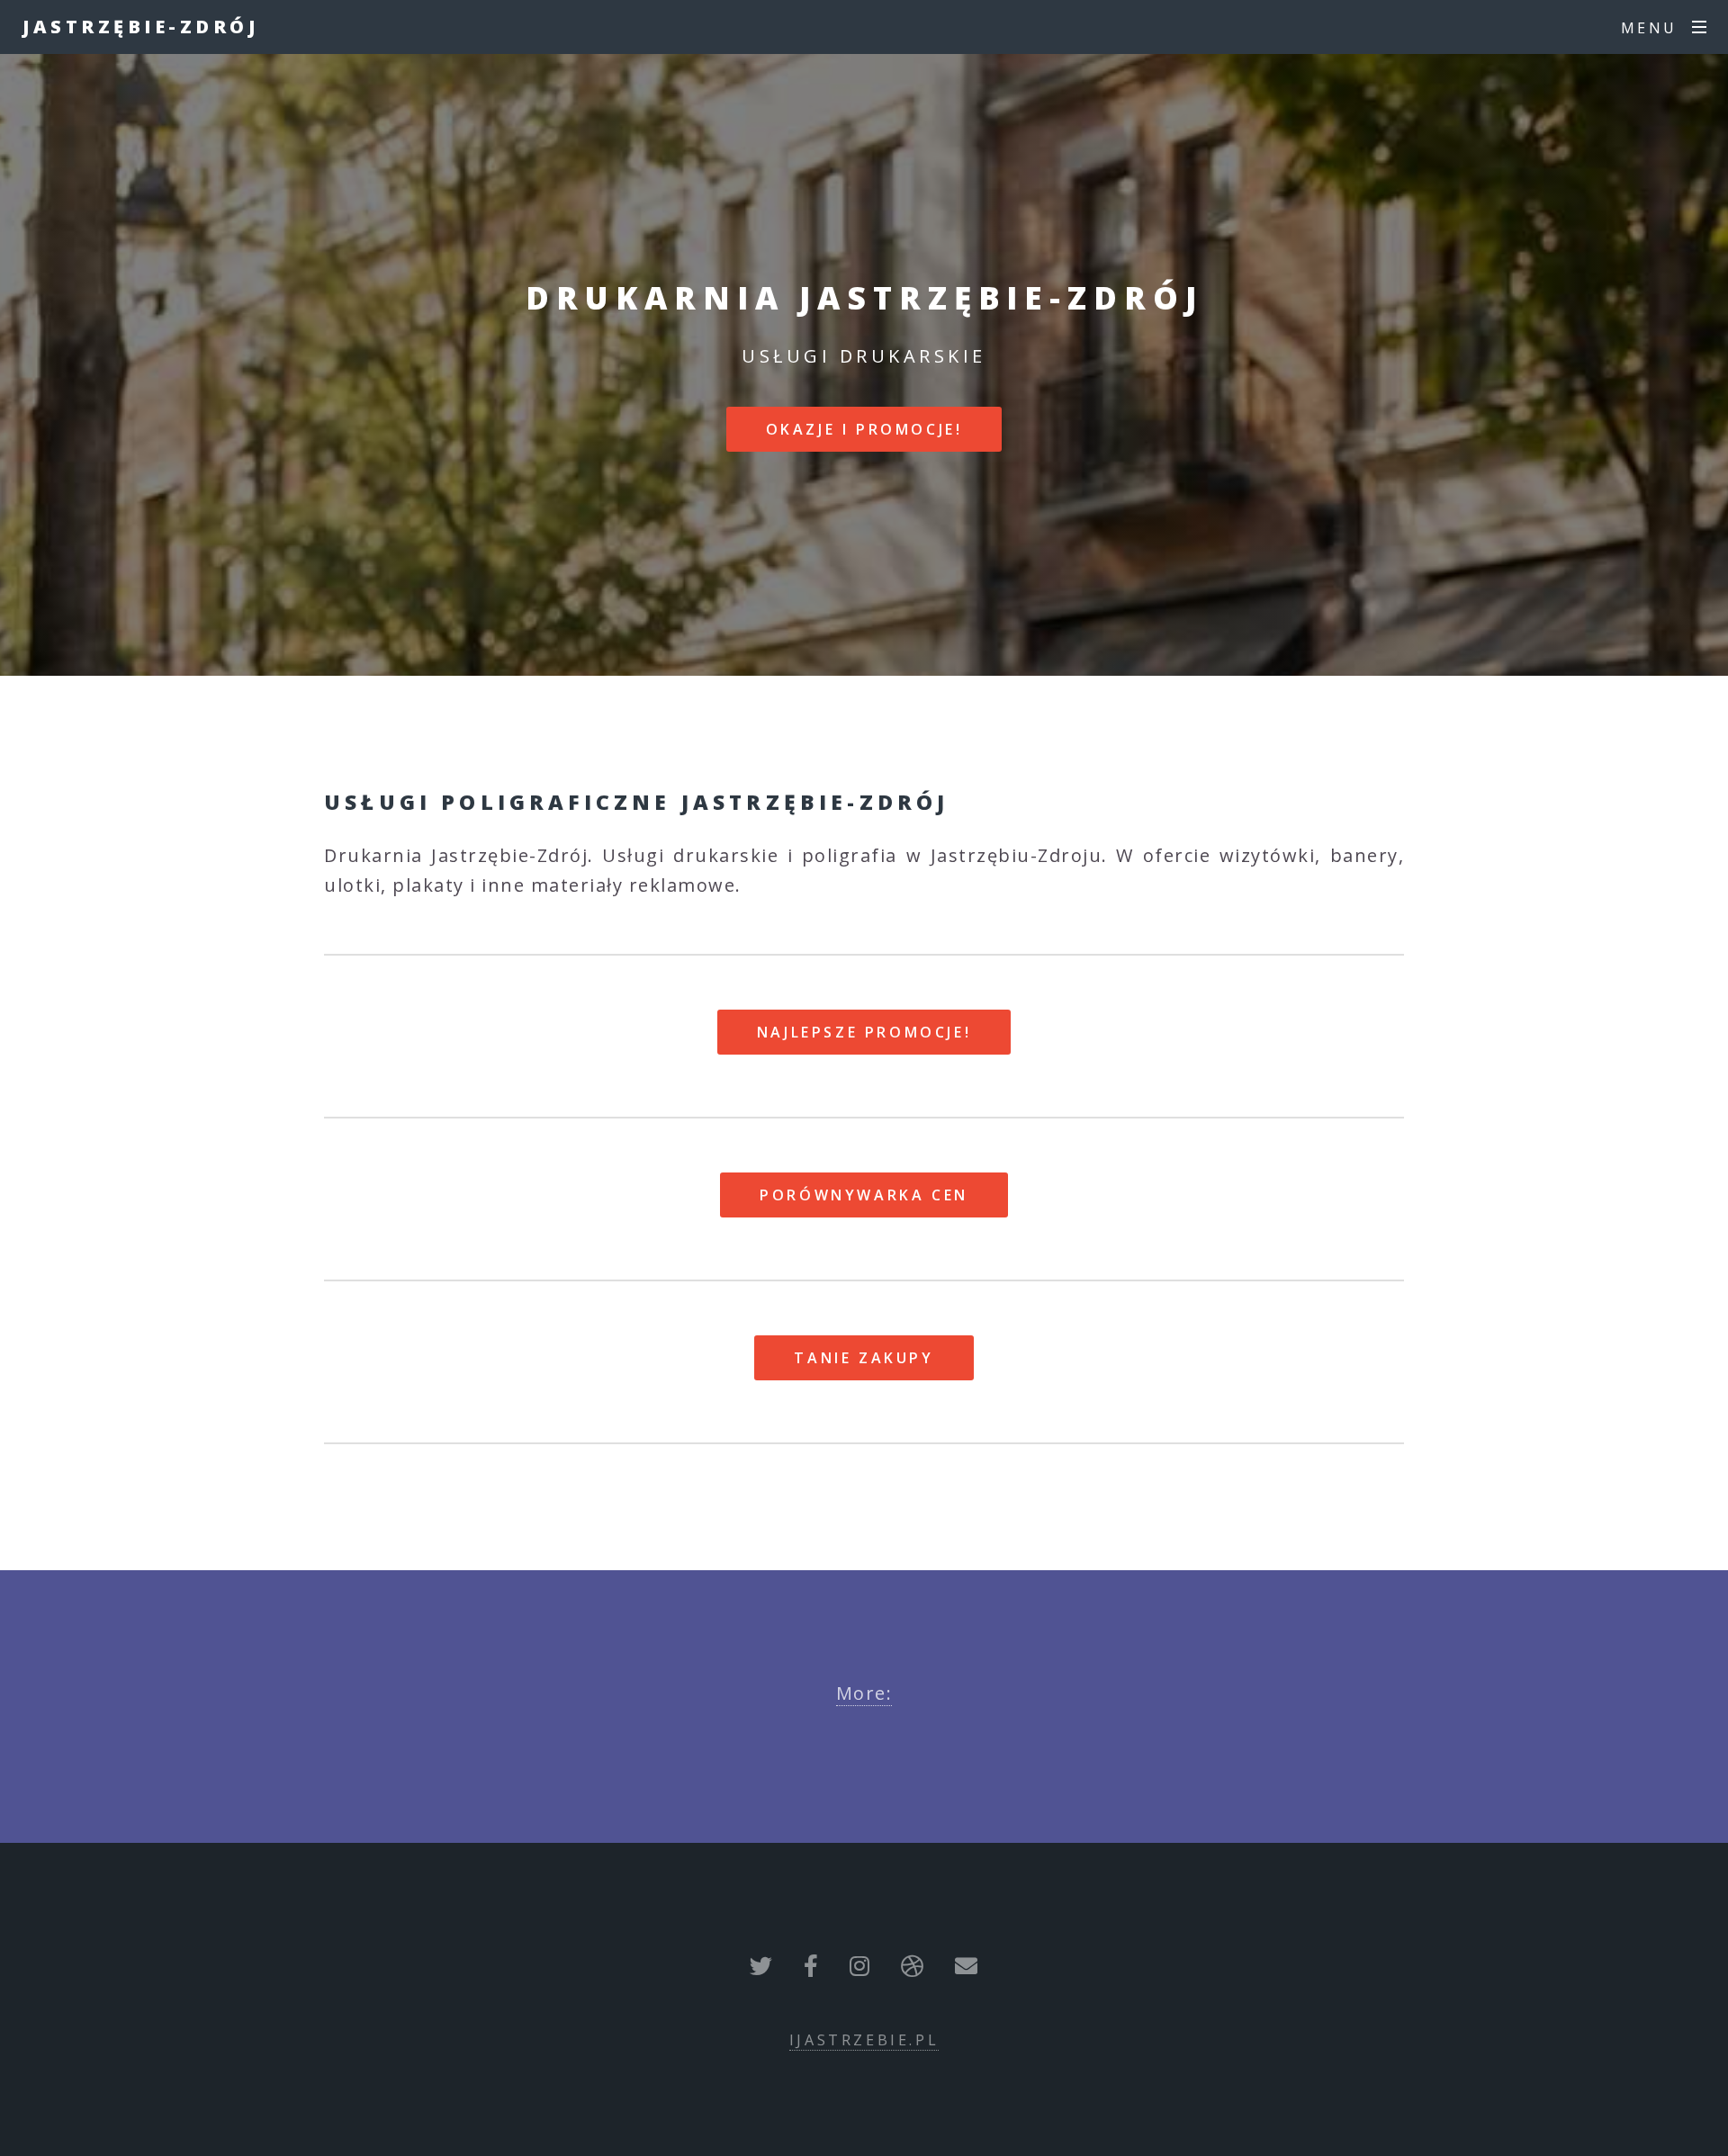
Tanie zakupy (864, 1358)
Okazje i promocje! (864, 429)
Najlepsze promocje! (864, 1032)
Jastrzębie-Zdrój (140, 27)
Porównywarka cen (864, 1195)
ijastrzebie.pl (864, 2040)
